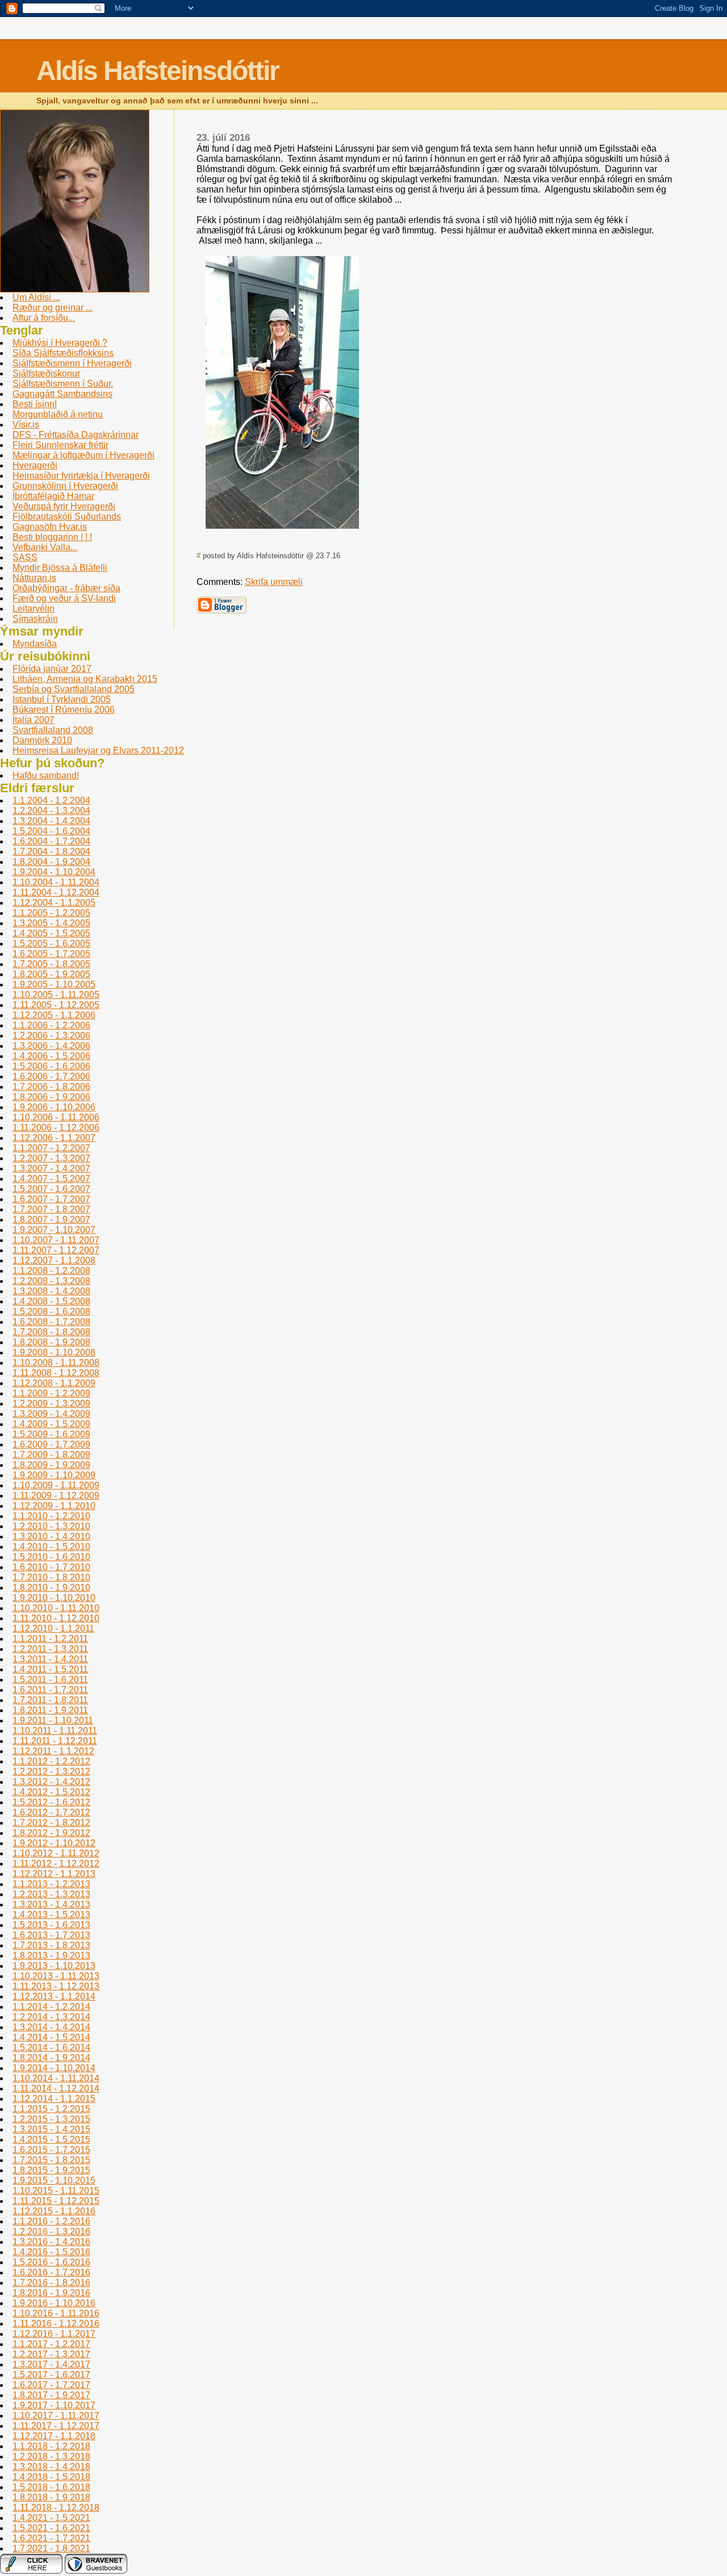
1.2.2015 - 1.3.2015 (51, 2119)
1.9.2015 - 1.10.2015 (54, 2180)
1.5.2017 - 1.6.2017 (51, 2375)
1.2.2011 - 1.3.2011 (50, 1649)
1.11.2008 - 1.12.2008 (56, 1373)
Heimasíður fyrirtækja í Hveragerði (81, 476)
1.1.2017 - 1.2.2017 (51, 2344)
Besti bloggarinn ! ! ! (52, 537)
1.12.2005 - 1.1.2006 (54, 1015)
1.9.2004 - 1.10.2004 (54, 872)
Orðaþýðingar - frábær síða (66, 588)
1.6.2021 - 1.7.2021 (51, 2538)
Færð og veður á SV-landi (64, 598)
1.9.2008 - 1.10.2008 (54, 1352)
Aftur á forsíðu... (44, 318)
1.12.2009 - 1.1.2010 (54, 1506)
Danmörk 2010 (42, 740)
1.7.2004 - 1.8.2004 (51, 852)
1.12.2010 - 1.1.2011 (53, 1628)
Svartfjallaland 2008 (53, 730)
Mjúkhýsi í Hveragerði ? (60, 343)
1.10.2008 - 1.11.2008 (56, 1363)
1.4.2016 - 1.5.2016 (51, 2252)
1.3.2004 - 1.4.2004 (51, 821)
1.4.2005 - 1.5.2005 (51, 933)
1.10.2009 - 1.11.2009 (56, 1485)
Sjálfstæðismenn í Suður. (63, 384)
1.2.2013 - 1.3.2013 (51, 1894)
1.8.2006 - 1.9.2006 (51, 1097)
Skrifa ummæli (274, 582)
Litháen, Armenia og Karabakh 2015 (85, 679)
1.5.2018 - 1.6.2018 (51, 2487)
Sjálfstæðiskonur (46, 373)
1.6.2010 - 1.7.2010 (51, 1567)
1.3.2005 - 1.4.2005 (51, 923)
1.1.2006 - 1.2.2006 (51, 1025)
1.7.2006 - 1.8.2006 (51, 1087)
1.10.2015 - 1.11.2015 (56, 2191)
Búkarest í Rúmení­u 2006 (64, 710)
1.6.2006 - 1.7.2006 (51, 1076)
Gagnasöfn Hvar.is (50, 527)
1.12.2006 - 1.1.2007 (54, 1138)
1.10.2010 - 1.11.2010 (56, 1608)
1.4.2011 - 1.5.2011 (50, 1669)
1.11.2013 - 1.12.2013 (56, 1986)
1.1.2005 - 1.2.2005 (51, 913)
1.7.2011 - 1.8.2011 (50, 1700)
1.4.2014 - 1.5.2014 (51, 2037)
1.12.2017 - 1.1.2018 (54, 2436)
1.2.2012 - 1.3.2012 (51, 1772)
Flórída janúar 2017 (52, 669)
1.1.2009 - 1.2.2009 (51, 1393)
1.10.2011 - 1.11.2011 (55, 1731)
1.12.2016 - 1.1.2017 (54, 2334)
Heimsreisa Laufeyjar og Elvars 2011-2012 (98, 750)
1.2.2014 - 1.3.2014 (51, 2017)
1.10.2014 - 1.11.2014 (56, 2078)
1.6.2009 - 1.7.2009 (51, 1444)
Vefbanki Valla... (45, 547)
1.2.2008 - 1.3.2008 (51, 1281)
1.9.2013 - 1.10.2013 (54, 1966)
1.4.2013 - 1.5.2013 (51, 1915)
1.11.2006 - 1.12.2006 (56, 1128)
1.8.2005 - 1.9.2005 (51, 974)
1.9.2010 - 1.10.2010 (54, 1598)
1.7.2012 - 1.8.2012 (51, 1823)
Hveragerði (35, 465)
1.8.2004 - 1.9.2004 (51, 862)
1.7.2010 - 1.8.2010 (51, 1577)
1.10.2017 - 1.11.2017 (56, 2416)
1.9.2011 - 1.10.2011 (53, 1720)
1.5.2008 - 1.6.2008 (51, 1312)
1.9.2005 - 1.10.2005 (54, 984)
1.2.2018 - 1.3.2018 (51, 2456)
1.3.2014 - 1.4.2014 (51, 2027)
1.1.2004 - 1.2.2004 (51, 800)
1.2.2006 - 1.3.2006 (51, 1036)
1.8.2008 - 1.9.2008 (51, 1342)
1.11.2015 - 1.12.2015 (56, 2201)
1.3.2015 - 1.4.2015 (51, 2129)
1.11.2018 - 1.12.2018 (56, 2508)
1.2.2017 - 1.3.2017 (51, 2354)
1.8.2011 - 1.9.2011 (50, 1710)
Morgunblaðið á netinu (58, 414)
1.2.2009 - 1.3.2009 (51, 1404)
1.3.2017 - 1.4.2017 (51, 2364)
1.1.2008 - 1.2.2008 (51, 1271)
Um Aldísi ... (36, 297)
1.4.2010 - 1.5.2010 (51, 1547)
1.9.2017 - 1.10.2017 (54, 2405)
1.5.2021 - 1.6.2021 (51, 2528)
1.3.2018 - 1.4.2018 (51, 2467)
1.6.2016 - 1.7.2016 (51, 2272)
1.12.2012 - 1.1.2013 (54, 1874)
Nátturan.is (34, 578)
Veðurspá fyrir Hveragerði (64, 506)
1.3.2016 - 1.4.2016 (51, 2242)
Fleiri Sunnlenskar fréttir (60, 445)
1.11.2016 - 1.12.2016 (56, 2324)
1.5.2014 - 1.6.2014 (51, 2048)
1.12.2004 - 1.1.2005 (54, 903)
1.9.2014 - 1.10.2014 (54, 2068)
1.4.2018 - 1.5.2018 (51, 2477)
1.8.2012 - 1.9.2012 (51, 1833)
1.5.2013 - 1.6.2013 (51, 1925)
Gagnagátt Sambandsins (62, 394)
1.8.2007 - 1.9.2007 (51, 1220)
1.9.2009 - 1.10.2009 (54, 1475)
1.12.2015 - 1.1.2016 (54, 2211)
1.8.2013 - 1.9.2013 (51, 1956)
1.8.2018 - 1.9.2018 (51, 2497)
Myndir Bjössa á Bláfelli (60, 568)
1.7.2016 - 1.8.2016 (51, 2283)
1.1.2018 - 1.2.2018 (51, 2446)
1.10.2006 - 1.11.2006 (56, 1117)
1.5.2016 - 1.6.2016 (51, 2262)
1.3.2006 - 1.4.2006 (51, 1046)
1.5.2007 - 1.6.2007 (51, 1189)
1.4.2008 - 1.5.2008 (51, 1301)
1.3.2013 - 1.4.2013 (51, 1904)
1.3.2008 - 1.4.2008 (51, 1291)
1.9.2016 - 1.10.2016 (54, 2303)
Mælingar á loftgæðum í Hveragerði (83, 455)
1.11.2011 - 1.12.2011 (55, 1741)
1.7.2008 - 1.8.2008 (51, 1332)
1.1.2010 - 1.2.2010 (51, 1516)
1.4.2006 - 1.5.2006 (51, 1056)
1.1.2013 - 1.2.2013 (51, 1884)
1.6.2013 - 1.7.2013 (51, 1935)
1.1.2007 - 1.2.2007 (51, 1148)
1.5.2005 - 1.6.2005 (51, 944)
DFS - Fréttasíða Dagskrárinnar (76, 435)
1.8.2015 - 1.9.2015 (51, 2170)
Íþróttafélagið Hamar (53, 496)
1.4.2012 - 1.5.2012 (51, 1792)
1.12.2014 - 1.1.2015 (54, 2099)
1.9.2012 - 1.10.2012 (54, 1843)
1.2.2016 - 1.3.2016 (51, 2232)
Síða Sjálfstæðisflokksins (63, 353)
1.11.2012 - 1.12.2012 (56, 1864)
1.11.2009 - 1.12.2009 (56, 1496)
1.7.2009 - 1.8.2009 (51, 1455)
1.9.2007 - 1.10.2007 (54, 1230)
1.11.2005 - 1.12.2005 (56, 1005)
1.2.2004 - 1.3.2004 (51, 811)
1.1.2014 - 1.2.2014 (51, 2007)
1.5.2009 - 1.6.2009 (51, 1434)
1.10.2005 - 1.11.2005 (56, 995)
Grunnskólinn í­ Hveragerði (65, 486)
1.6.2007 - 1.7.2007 (51, 1199)
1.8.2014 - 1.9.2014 (51, 2058)
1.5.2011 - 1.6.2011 (50, 1680)
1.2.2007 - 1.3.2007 (51, 1158)
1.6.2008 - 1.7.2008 (51, 1322)
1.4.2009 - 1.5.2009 (51, 1424)
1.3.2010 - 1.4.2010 (51, 1536)
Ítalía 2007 (34, 720)
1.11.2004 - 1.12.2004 (56, 892)
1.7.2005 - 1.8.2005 (51, 964)
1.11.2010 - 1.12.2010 (56, 1618)
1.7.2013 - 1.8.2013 (51, 1945)
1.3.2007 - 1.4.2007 (51, 1168)
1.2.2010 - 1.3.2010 (51, 1526)
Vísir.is (26, 425)
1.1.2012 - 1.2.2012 (51, 1761)
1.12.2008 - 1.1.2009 (54, 1383)
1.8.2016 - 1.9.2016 (51, 2293)
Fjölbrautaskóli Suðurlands (67, 517)
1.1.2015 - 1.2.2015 (51, 2109)
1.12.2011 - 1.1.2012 (53, 1751)
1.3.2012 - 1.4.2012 (51, 1782)
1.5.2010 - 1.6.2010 (51, 1557)
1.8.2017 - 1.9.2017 (51, 2395)
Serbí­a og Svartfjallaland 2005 (74, 689)
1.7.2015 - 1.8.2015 (51, 2160)
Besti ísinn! (35, 404)
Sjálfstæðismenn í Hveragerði (72, 363)
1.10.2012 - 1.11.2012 (56, 1853)
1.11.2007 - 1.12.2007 (56, 1250)
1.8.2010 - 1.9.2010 (51, 1588)
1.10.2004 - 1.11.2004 (56, 882)
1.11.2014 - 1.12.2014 (56, 2088)
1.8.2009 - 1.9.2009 (51, 1465)
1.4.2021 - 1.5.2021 (51, 2518)
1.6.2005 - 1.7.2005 (51, 954)
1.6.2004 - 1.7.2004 (51, 841)
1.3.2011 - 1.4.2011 (50, 1659)
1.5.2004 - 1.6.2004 (51, 831)
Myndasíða (35, 644)
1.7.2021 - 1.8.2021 (51, 2548)
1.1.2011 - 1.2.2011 (50, 1639)
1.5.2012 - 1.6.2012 (51, 1802)
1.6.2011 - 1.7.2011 (50, 1690)
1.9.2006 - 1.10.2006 (54, 1107)
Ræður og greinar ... (53, 308)
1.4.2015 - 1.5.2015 (51, 2140)
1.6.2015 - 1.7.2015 (51, 2150)
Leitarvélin (34, 609)
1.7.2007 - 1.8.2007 (51, 1209)
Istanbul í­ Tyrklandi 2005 (62, 699)
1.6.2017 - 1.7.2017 (51, 2385)
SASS (25, 557)
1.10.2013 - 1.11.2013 (56, 1976)
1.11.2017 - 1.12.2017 (56, 2426)
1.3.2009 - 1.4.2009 (51, 1414)
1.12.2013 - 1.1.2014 (54, 1996)
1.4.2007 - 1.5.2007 (51, 1179)
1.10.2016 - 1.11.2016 (56, 2313)
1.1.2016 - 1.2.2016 (51, 2221)
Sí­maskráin (35, 619)
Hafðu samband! (46, 775)
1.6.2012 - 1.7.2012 (51, 1812)
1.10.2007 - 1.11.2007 (56, 1240)
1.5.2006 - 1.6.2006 (51, 1066)
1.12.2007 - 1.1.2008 (54, 1260)
